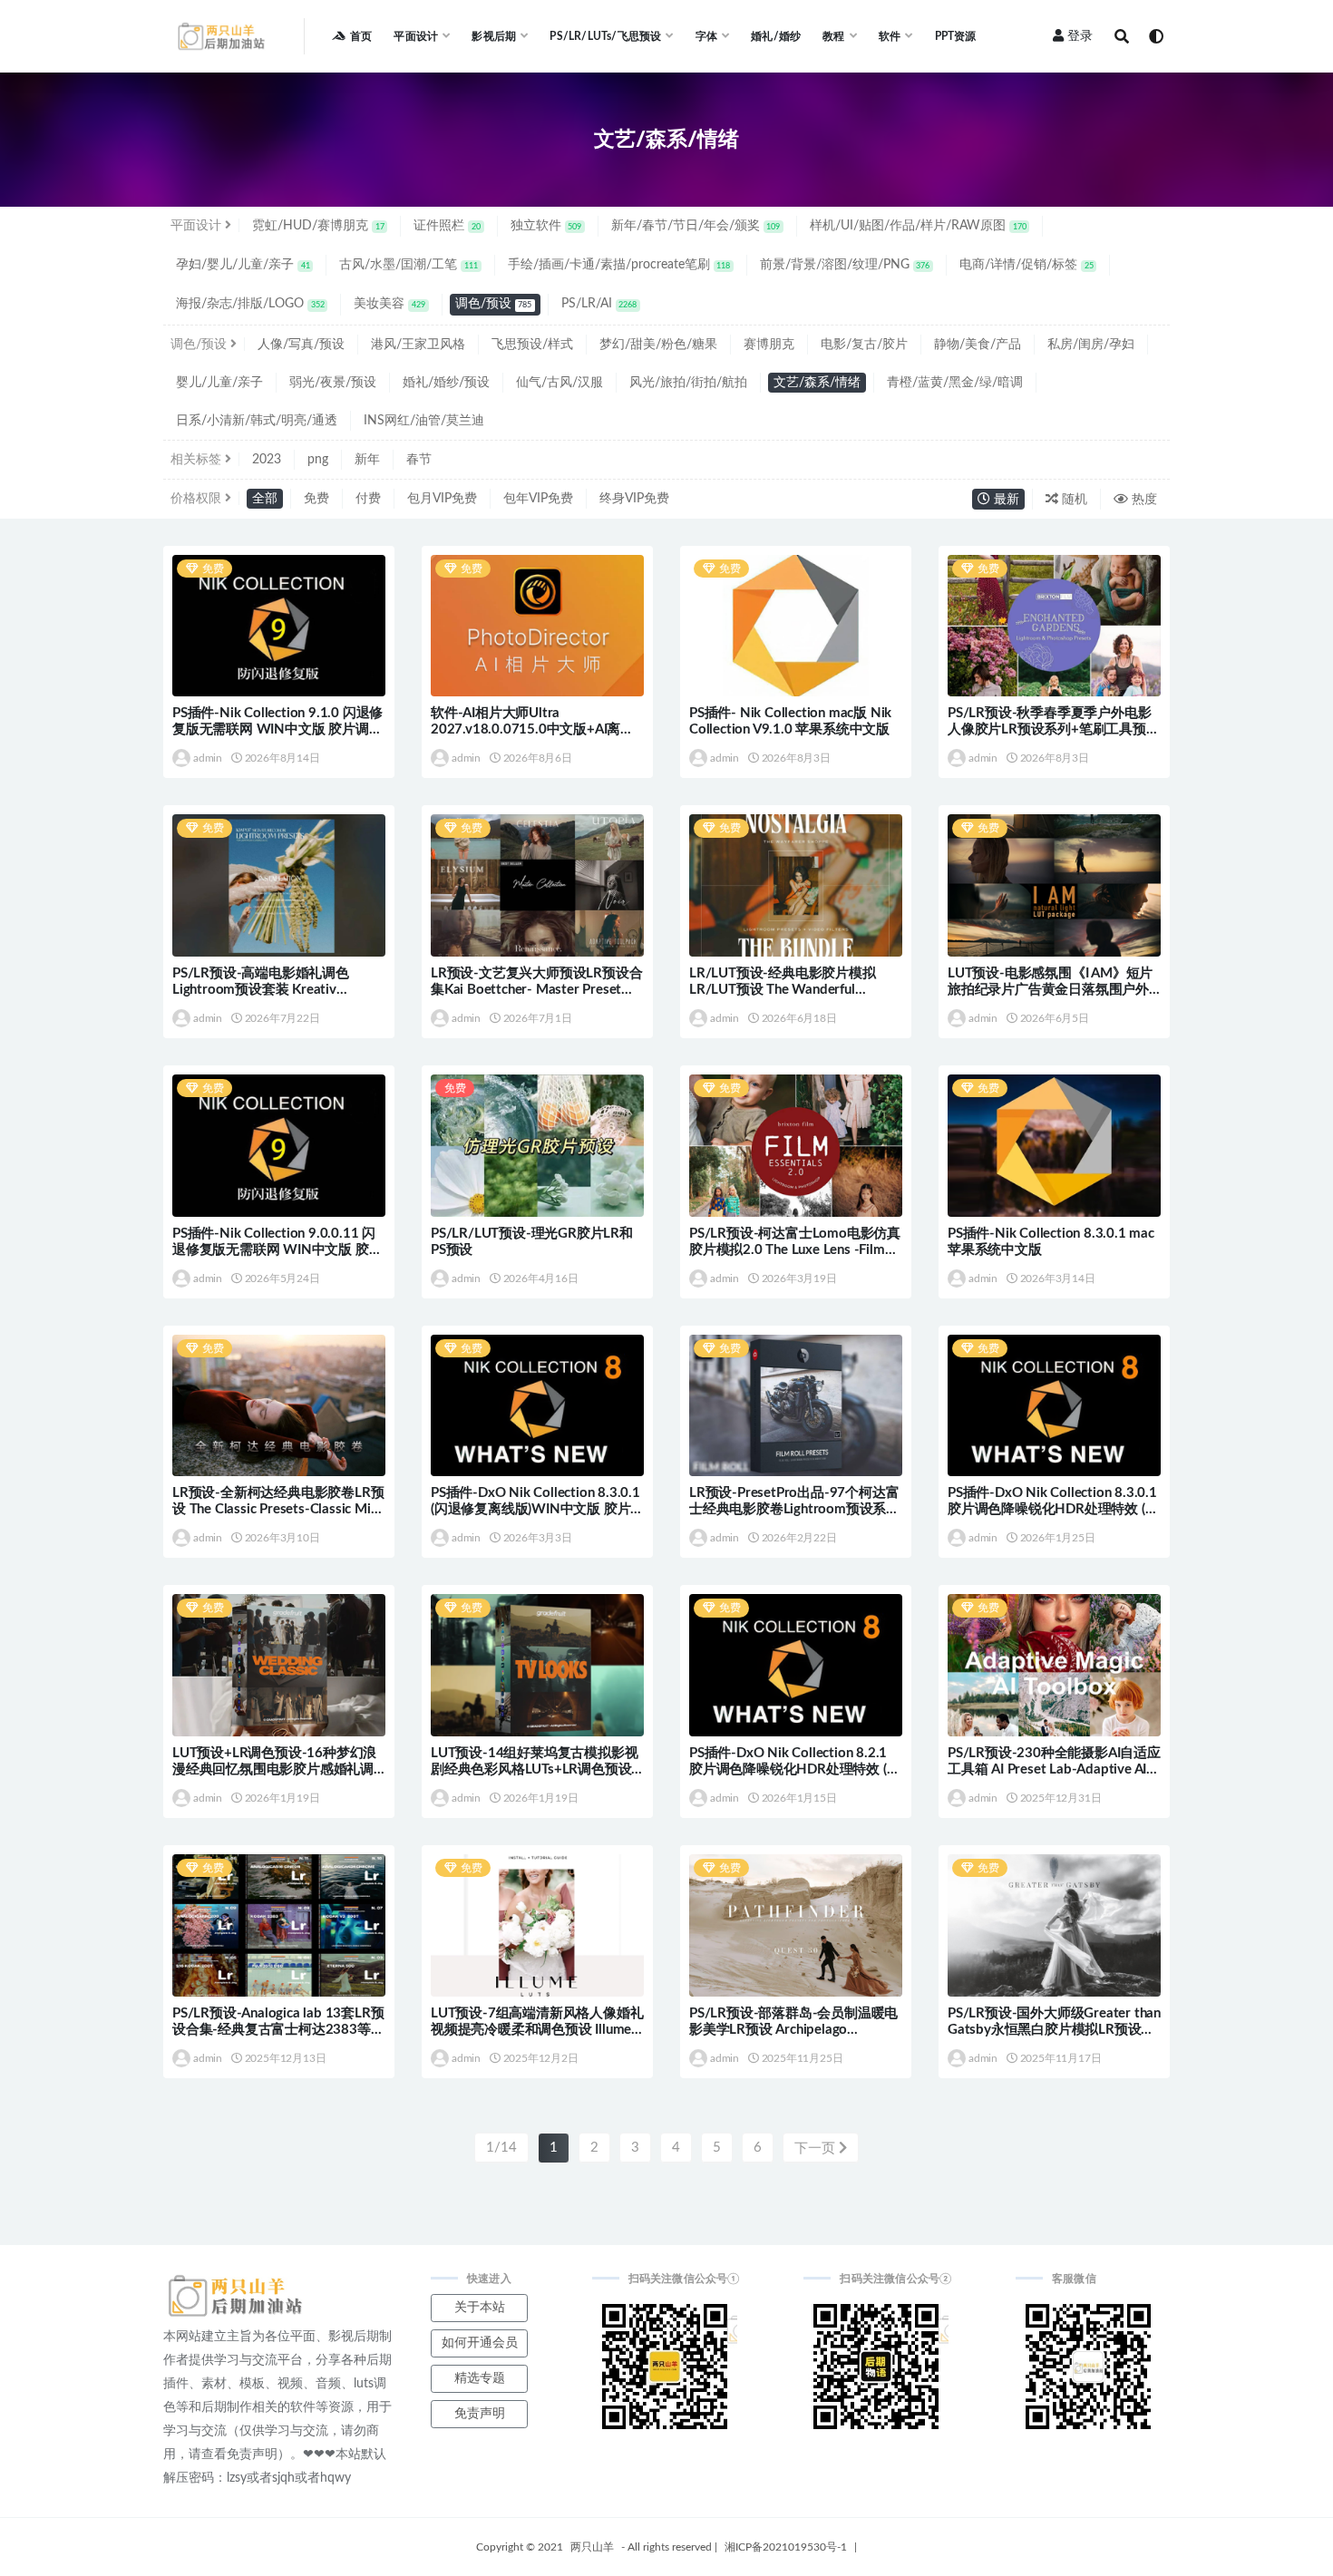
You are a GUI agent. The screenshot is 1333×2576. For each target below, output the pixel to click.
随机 (1073, 500)
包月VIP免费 (442, 499)
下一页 (817, 2148)
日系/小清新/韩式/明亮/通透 (257, 421)
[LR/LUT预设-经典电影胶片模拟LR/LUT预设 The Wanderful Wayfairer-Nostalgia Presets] (796, 885)
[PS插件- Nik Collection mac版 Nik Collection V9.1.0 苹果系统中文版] (796, 626)
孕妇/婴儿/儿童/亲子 (243, 265)
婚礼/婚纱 (776, 36)
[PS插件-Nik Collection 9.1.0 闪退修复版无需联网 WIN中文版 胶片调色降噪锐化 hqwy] (279, 626)
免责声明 (480, 2414)
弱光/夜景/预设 (333, 383)
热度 (1143, 500)
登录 (1080, 36)
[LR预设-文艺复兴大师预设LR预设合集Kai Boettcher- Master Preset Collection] (537, 885)
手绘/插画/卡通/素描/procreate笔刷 (619, 265)
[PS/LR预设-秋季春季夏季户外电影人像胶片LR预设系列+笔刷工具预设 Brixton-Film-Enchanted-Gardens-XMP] (1054, 626)
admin (208, 758)
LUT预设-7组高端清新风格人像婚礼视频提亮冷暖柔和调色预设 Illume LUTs (537, 2030)
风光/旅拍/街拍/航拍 (688, 383)
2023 (267, 460)
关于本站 (480, 2308)
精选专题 (480, 2378)
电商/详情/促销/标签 (1027, 265)
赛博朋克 (769, 345)
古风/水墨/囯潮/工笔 (409, 265)
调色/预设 (494, 304)
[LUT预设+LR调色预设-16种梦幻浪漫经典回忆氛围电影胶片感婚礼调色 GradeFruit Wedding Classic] (279, 1665)
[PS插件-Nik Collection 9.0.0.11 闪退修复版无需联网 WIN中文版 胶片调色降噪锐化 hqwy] (279, 1146)
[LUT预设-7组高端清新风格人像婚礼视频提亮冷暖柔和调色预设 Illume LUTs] (537, 1925)
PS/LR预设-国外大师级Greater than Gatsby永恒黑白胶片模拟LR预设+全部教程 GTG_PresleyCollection (1054, 2030)
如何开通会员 (480, 2343)
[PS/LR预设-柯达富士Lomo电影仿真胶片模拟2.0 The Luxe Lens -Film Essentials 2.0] (796, 1146)
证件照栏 (447, 226)
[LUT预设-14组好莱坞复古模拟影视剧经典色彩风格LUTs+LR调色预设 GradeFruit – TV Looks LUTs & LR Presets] (537, 1665)
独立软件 (546, 226)
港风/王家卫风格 (418, 345)
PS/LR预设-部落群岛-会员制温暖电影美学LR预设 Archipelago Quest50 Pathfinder (793, 2030)
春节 (419, 460)
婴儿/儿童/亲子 (219, 383)
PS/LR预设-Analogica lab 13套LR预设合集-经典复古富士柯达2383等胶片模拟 (278, 2030)
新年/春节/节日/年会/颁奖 (696, 226)
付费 (368, 499)
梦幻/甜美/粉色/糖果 (658, 345)
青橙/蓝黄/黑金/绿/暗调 (955, 383)
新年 (367, 460)
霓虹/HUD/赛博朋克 (318, 226)
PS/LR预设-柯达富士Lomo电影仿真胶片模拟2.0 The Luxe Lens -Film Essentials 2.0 (795, 1250)
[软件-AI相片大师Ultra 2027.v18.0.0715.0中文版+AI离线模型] (537, 626)
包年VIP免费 (538, 499)
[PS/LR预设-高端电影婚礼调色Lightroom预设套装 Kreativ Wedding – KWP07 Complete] (279, 885)
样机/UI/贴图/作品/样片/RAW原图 (918, 226)
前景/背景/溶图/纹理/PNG (845, 265)
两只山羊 (592, 2547)
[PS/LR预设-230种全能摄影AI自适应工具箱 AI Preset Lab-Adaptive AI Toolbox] (1054, 1665)
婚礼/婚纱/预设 (446, 383)
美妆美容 (389, 304)
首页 (361, 36)
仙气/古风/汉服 (559, 383)
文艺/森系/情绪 (817, 383)
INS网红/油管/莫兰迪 (424, 421)
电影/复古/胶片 (864, 345)
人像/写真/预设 (301, 345)
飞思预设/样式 (532, 345)
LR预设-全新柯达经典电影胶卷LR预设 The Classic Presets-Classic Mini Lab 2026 (278, 1509)
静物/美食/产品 (978, 345)
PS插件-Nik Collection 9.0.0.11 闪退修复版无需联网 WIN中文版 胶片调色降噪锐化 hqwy (277, 1250)
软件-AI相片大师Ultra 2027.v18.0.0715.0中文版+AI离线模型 (532, 729)
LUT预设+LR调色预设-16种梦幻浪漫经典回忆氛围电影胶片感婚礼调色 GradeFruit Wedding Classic (274, 1769)
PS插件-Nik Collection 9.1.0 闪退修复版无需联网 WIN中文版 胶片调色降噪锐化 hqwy (277, 729)
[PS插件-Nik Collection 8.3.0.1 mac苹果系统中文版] (1054, 1146)
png (318, 460)
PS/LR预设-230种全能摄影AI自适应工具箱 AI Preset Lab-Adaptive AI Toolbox (1054, 1769)
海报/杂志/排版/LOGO (250, 304)
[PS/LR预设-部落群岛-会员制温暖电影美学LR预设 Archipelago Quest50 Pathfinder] (796, 1925)
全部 (265, 499)
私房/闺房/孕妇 (1091, 345)
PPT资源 (956, 36)
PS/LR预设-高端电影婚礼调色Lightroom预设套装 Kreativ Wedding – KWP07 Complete (262, 990)
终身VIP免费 (634, 499)
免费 (316, 499)
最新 (1005, 500)
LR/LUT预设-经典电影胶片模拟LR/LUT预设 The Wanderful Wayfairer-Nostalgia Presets (783, 990)
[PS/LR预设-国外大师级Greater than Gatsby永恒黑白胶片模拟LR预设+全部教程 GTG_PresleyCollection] (1054, 1925)
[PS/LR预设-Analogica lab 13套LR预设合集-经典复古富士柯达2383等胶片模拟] (279, 1925)
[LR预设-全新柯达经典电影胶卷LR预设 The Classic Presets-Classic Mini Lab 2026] (279, 1406)
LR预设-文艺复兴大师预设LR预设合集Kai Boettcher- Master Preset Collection (536, 990)
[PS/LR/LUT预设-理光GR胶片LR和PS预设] (537, 1146)
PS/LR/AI (599, 304)
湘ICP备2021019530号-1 (786, 2547)
